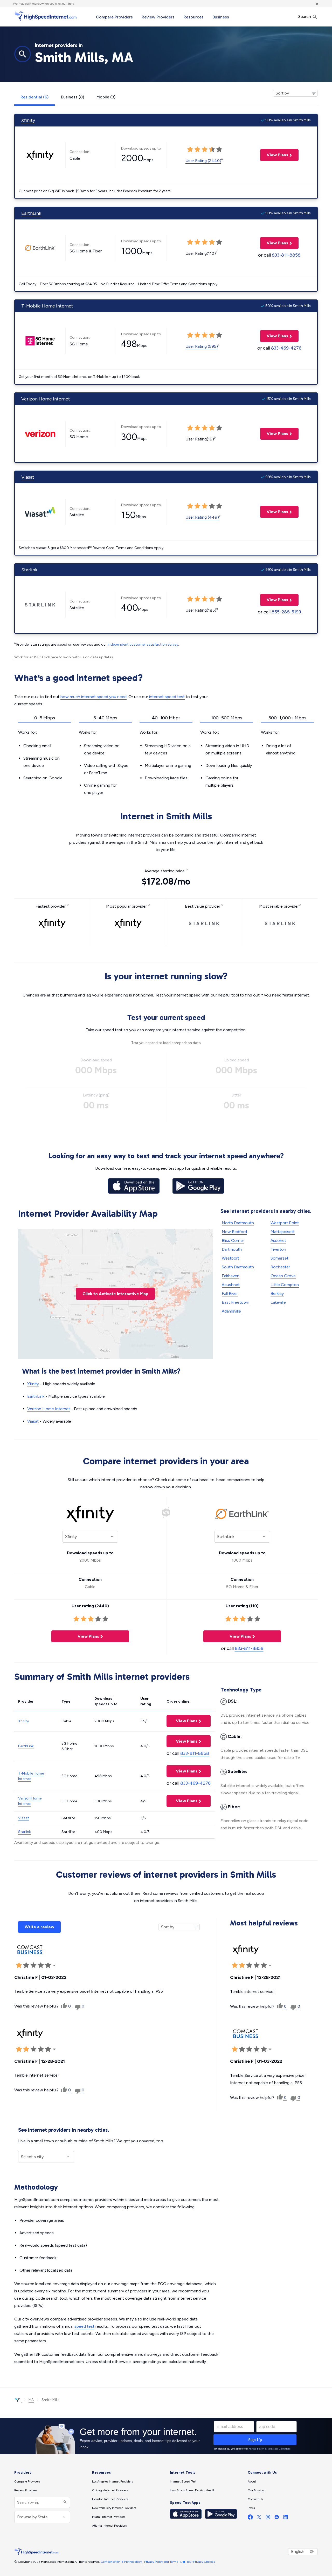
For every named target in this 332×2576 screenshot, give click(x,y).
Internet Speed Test (183, 2481)
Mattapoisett (283, 1232)
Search (305, 16)
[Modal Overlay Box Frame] (166, 2436)
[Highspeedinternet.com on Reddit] (277, 2518)
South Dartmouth (238, 1267)
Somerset (279, 1258)
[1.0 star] (19, 1965)
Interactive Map (115, 1294)
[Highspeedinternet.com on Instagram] (268, 2518)
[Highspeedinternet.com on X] (259, 2518)
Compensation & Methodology (121, 2562)
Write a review (39, 1927)
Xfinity (28, 120)
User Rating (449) (202, 517)
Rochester (280, 1267)
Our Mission (256, 2490)
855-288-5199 (286, 612)
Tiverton (278, 1249)
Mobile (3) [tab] (106, 97)
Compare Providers (114, 17)
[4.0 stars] (41, 1965)
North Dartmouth (238, 1223)
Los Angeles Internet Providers (112, 2481)
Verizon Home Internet (46, 399)
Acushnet (231, 1285)
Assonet (278, 1240)
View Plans (274, 155)
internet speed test (167, 697)
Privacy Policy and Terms (161, 2562)
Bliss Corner (233, 1240)
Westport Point (285, 1223)
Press (251, 2508)
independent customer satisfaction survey (143, 644)
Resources (193, 17)
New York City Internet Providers (114, 2508)
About (252, 2481)
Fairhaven (231, 1276)
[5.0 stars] (48, 1965)
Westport (230, 1258)
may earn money (30, 4)
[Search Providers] (64, 2502)
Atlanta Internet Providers (109, 2526)
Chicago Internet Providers (110, 2490)
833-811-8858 (286, 255)
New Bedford (234, 1232)
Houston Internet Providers (110, 2499)
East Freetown (236, 1302)
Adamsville (231, 1311)
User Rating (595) (202, 346)
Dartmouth (232, 1249)
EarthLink (31, 213)
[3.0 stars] (33, 1965)
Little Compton (285, 1285)
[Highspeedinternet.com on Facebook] (250, 2518)
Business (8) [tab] (72, 97)
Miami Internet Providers (109, 2517)
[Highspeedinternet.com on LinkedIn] (286, 2518)
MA (31, 2400)
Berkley (277, 1293)
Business (221, 17)
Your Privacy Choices (201, 2562)
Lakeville (278, 1302)
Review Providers (158, 17)
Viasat (28, 477)
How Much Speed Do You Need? (192, 2490)
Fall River (230, 1293)
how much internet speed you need (94, 697)
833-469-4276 (286, 348)
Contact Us (255, 2499)
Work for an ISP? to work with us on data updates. (64, 657)
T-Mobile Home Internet (47, 306)
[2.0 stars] (26, 1965)
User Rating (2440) (203, 161)
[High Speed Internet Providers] (45, 16)
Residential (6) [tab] (34, 97)
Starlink (29, 570)
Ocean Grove (283, 1276)
